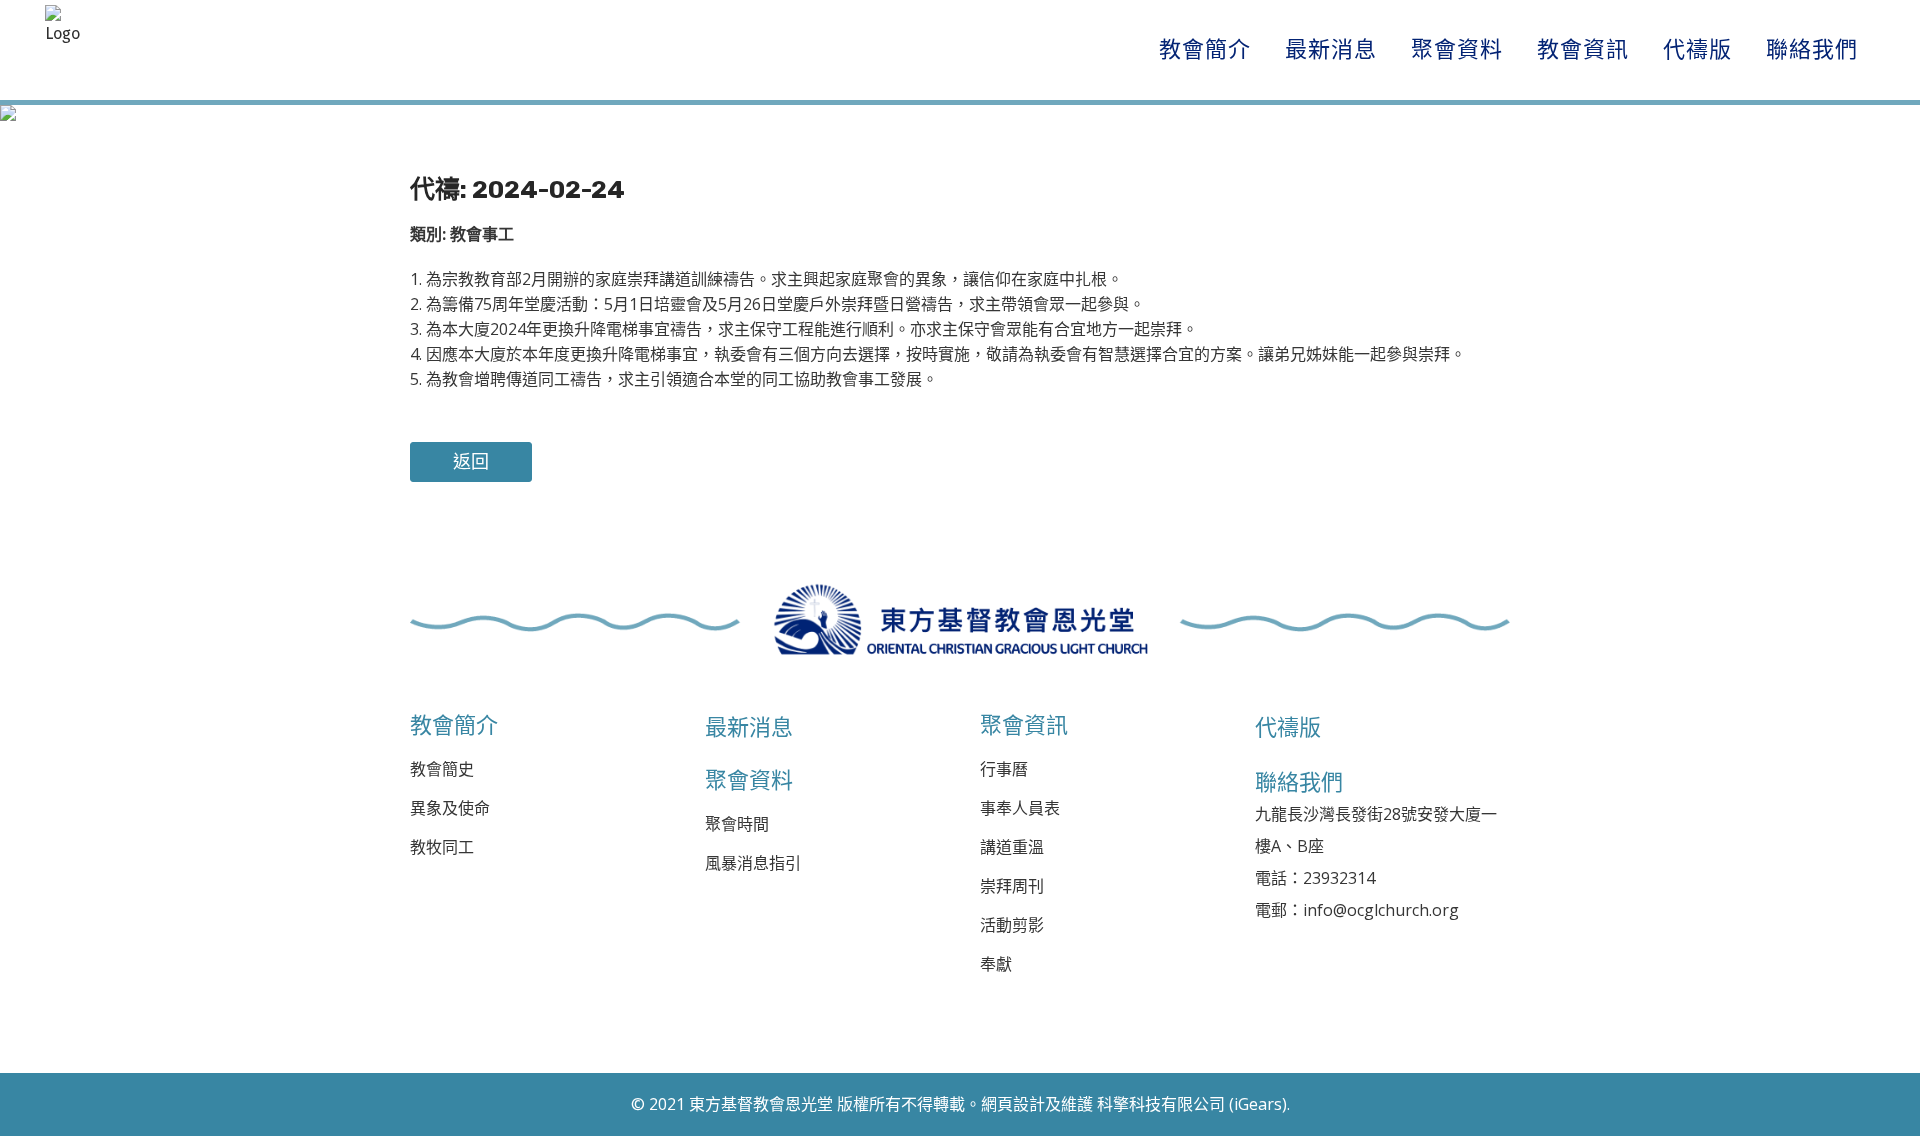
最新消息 (749, 727)
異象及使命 (450, 808)
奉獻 (996, 964)
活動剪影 (1012, 925)
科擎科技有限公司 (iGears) (1192, 1104)
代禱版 (1288, 727)
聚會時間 (737, 824)
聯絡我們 (1299, 782)
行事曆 (1004, 769)
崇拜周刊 (1012, 886)
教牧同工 (442, 847)
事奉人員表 (1020, 808)
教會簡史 (442, 769)
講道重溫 (1012, 847)
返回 (471, 462)
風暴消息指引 (753, 863)
